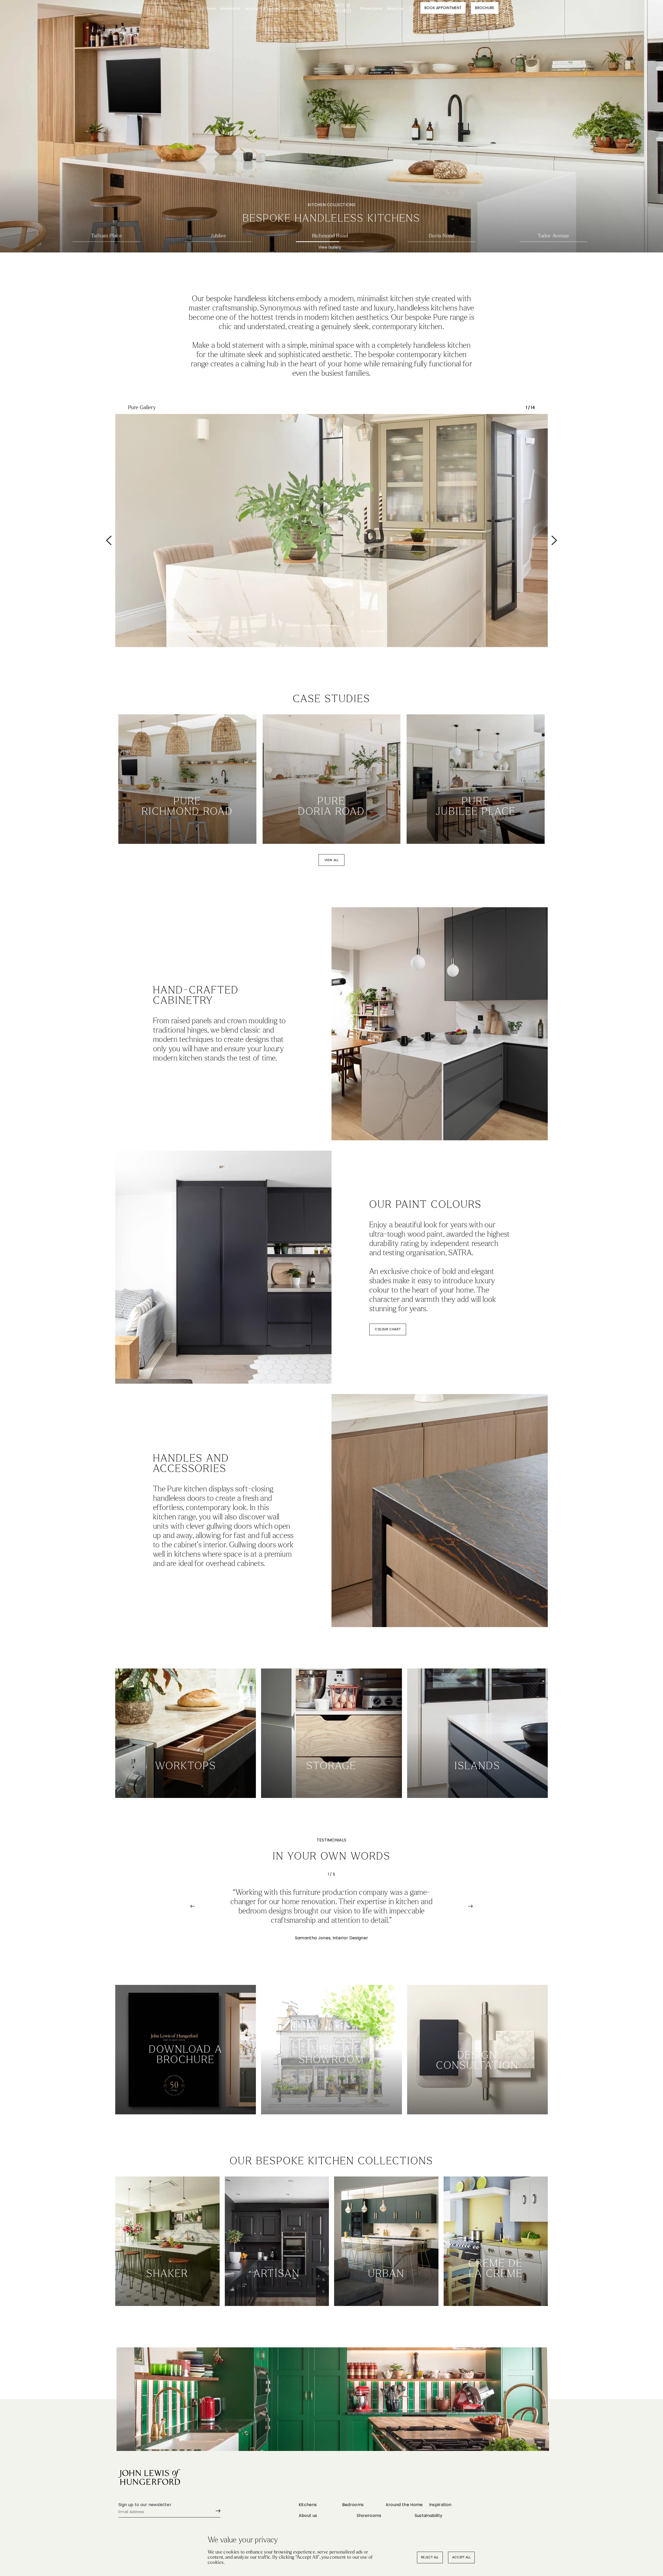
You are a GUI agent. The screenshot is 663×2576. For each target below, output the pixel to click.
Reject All (430, 2557)
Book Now (477, 2098)
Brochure (485, 8)
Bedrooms (230, 9)
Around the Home (262, 9)
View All (332, 860)
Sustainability (428, 2516)
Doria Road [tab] (442, 236)
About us (395, 9)
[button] (138, 540)
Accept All (461, 2557)
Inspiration (293, 9)
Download (186, 2098)
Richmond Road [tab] (330, 236)
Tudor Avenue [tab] (553, 236)
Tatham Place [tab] (106, 236)
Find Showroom (332, 2098)
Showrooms (371, 9)
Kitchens (208, 9)
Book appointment (443, 8)
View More (187, 828)
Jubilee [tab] (218, 236)
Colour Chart (388, 1329)
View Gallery (107, 247)
